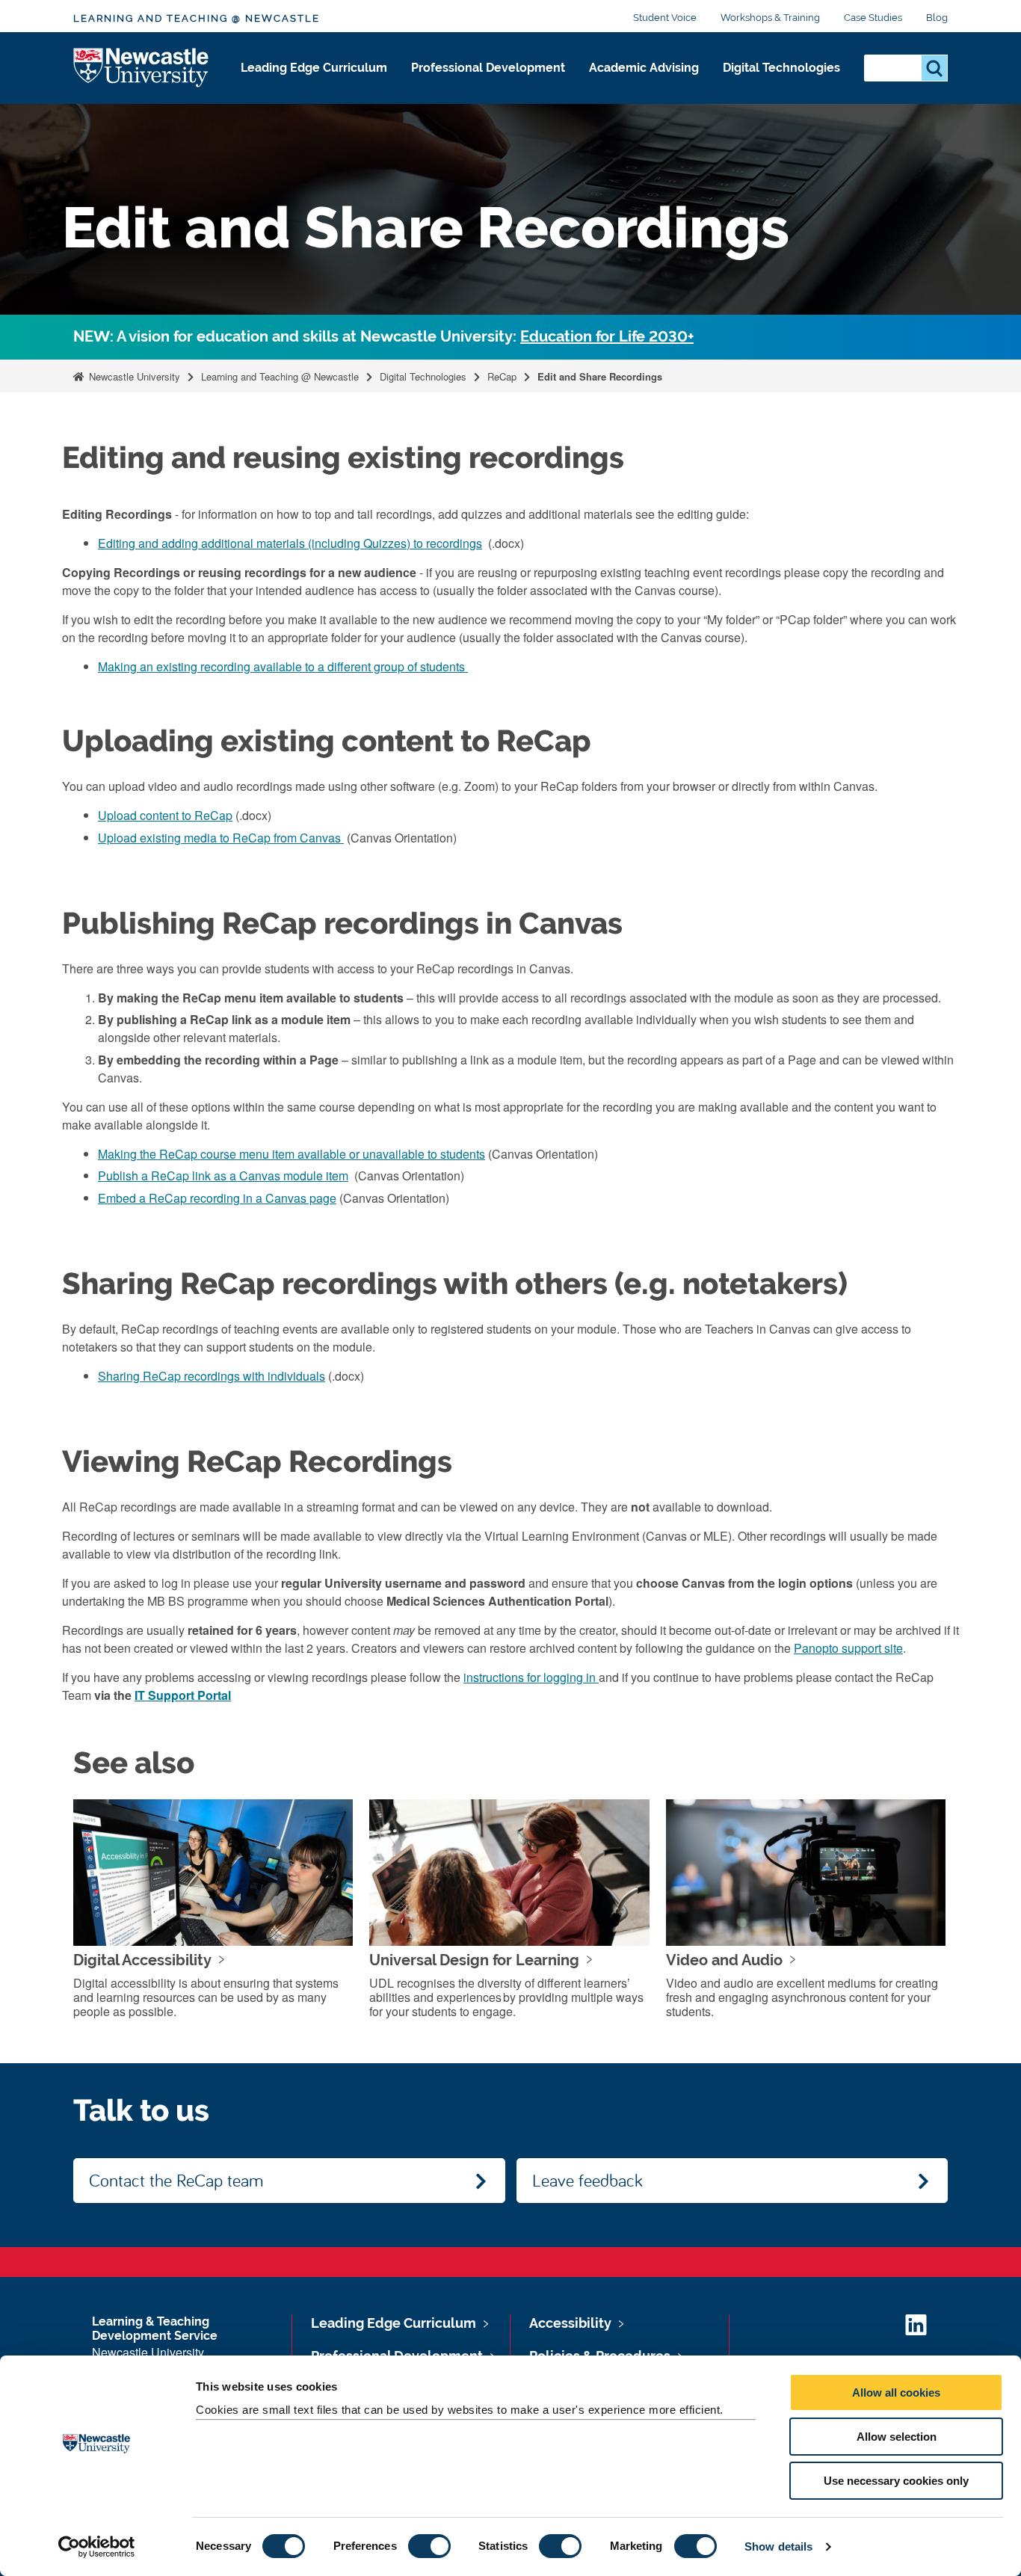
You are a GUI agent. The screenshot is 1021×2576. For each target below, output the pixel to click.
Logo (142, 68)
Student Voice (665, 18)
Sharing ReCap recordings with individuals (212, 1376)
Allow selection (897, 2437)
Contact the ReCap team (176, 2180)
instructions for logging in (531, 1677)
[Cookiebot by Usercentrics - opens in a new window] (97, 2547)
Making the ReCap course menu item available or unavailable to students (292, 1154)
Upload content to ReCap (165, 815)
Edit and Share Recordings (600, 376)
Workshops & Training (770, 18)
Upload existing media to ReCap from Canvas (221, 838)
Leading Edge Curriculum (314, 68)
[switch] (429, 2546)
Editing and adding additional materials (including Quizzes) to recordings (290, 543)
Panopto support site (848, 1648)
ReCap (502, 376)
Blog (937, 18)
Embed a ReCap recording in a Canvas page (217, 1198)
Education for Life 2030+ (607, 337)
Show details (778, 2546)
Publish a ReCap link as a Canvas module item (223, 1175)
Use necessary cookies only (896, 2481)
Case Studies (873, 18)
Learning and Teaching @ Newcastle (197, 18)
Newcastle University (133, 376)
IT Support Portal (183, 1695)
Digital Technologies (781, 68)
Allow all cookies (896, 2392)
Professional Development (488, 68)
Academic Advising (644, 68)
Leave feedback (587, 2180)
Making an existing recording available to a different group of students (283, 666)
